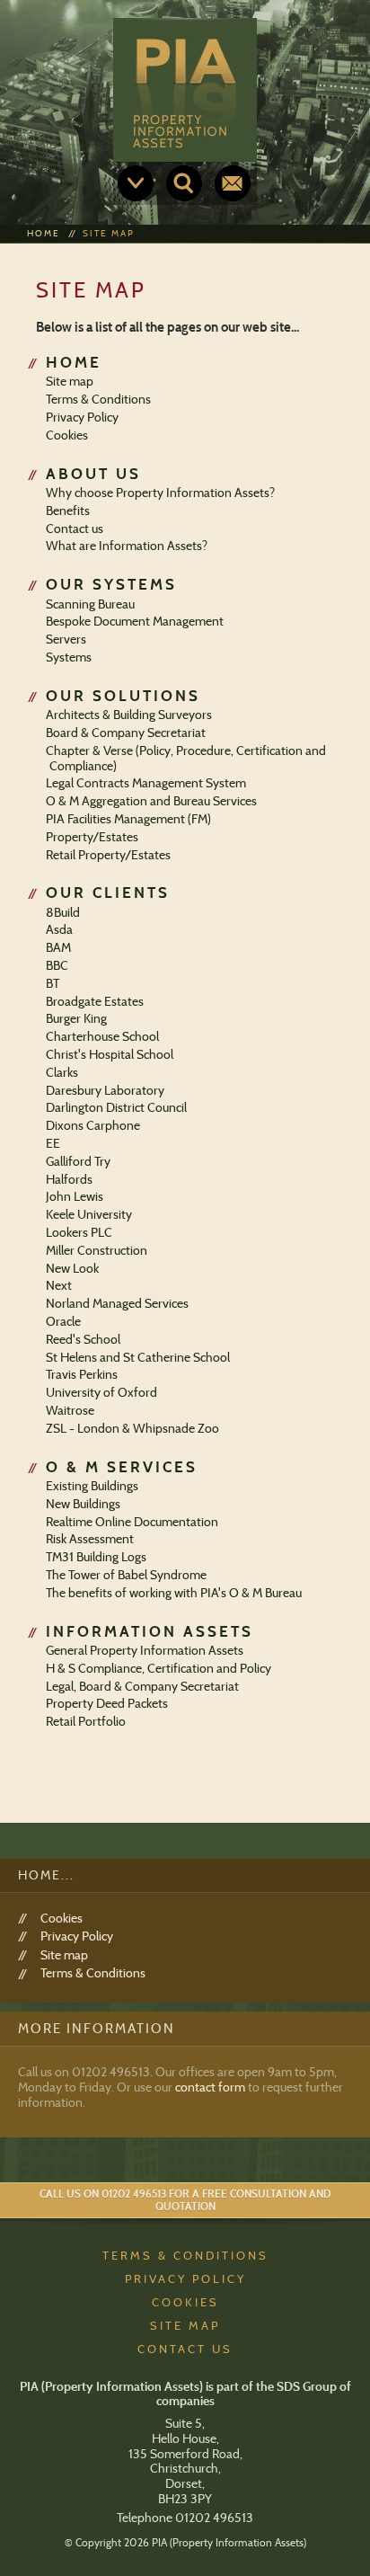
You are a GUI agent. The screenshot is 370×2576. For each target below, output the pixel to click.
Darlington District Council (116, 1107)
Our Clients (108, 893)
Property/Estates (92, 837)
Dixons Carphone (93, 1125)
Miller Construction (97, 1250)
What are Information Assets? (127, 546)
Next (59, 1285)
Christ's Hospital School (110, 1054)
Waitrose (70, 1410)
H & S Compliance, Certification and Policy (159, 1668)
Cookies (67, 435)
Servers (66, 639)
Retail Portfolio (86, 1721)
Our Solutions (123, 696)
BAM (58, 947)
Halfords (69, 1179)
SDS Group (307, 2386)
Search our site (184, 183)
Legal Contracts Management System (146, 783)
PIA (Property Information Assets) (185, 90)
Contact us (233, 183)
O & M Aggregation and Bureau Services (151, 801)
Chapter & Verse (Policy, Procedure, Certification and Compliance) (186, 758)
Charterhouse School (102, 1036)
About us (93, 474)
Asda (59, 929)
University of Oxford (101, 1392)
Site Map (185, 2325)
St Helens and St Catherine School (138, 1357)
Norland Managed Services (117, 1303)
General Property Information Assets (145, 1650)
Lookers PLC (79, 1232)
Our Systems (111, 584)
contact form (210, 2087)
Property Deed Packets (107, 1703)
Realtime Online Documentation (132, 1522)
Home (44, 233)
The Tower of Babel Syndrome (126, 1575)
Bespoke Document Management (135, 621)
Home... (46, 1875)
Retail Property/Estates (108, 855)
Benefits (68, 511)
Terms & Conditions (98, 399)
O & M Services (122, 1467)
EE (53, 1143)
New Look (72, 1268)
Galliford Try (78, 1161)
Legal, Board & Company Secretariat (142, 1686)
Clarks (62, 1072)
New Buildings (83, 1504)
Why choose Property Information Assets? (160, 493)
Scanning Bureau (90, 604)
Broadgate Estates (95, 1001)
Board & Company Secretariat (126, 733)
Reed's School (83, 1339)
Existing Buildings (92, 1486)
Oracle (63, 1321)
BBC (57, 965)
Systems (69, 657)
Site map (109, 233)
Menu (136, 183)
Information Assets (150, 1631)
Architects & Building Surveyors (129, 715)
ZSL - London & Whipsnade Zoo (132, 1428)
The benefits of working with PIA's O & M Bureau (174, 1593)
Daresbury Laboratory (105, 1090)
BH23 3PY (185, 2499)
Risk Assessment (90, 1539)
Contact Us (185, 2349)
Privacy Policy (82, 417)
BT (53, 983)
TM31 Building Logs (96, 1557)
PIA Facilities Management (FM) (128, 819)
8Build (63, 912)
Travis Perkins (82, 1374)
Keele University (89, 1214)
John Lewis (75, 1196)
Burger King (76, 1018)
